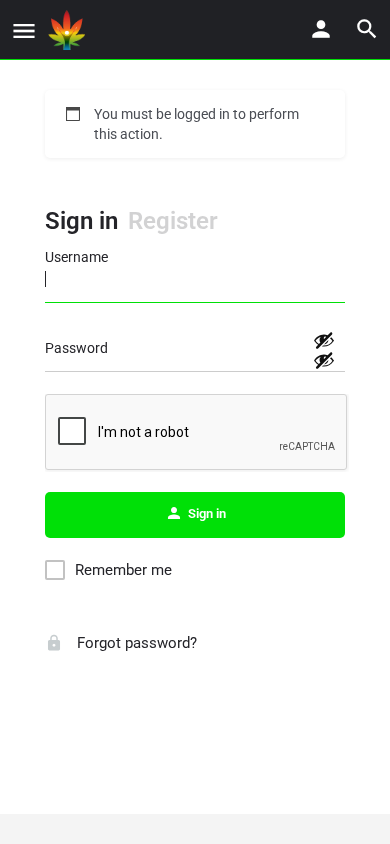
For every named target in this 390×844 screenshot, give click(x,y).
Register (173, 221)
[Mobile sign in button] (321, 29)
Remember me (123, 570)
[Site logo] (69, 30)
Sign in (81, 221)
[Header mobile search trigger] (367, 29)
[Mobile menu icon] (24, 30)
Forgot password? (135, 643)
